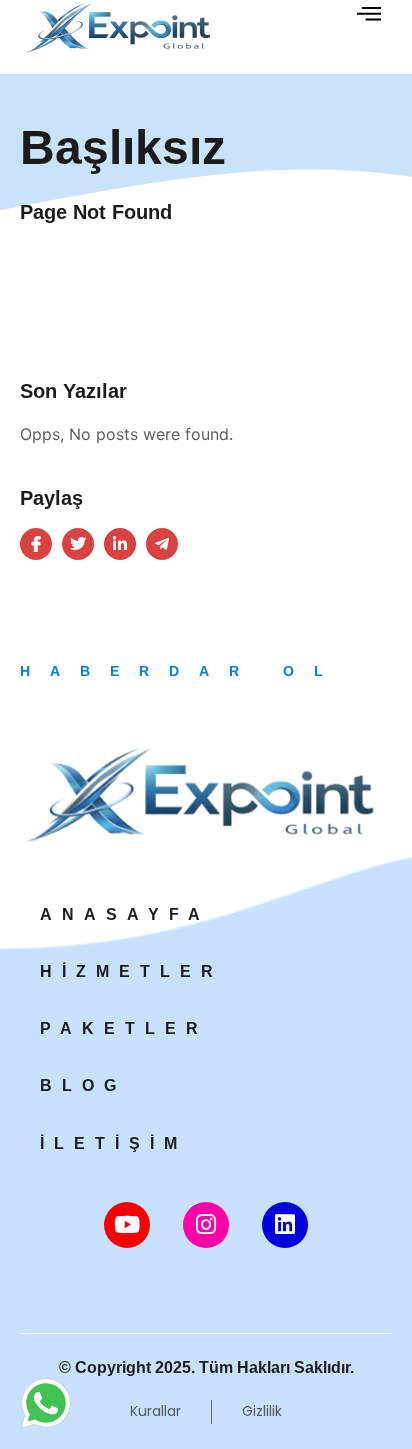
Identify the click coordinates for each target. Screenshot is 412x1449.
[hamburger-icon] (369, 16)
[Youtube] (127, 1225)
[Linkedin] (285, 1225)
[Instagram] (206, 1225)
